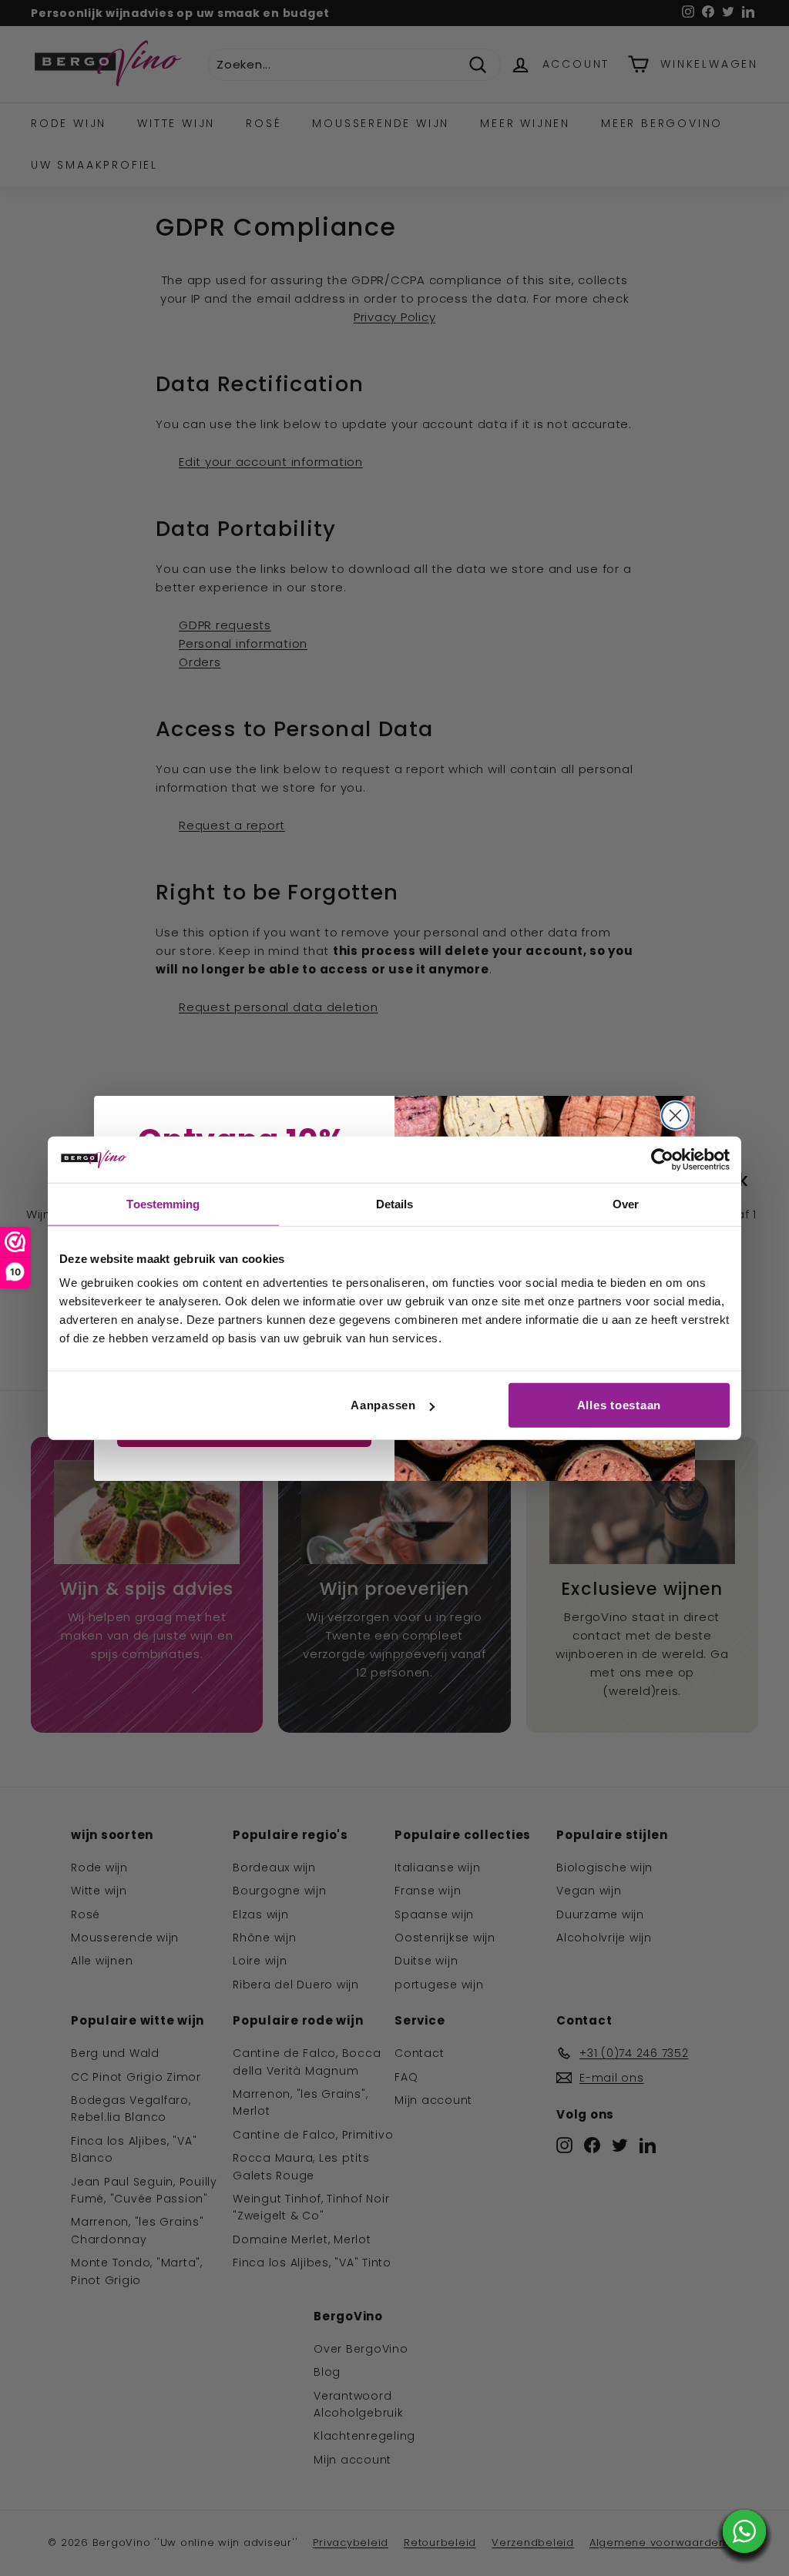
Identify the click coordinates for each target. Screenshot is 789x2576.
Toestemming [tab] (163, 1203)
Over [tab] (626, 1203)
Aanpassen (383, 1405)
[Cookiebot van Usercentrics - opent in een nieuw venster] (662, 1159)
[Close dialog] (675, 1115)
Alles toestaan (619, 1405)
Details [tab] (395, 1203)
